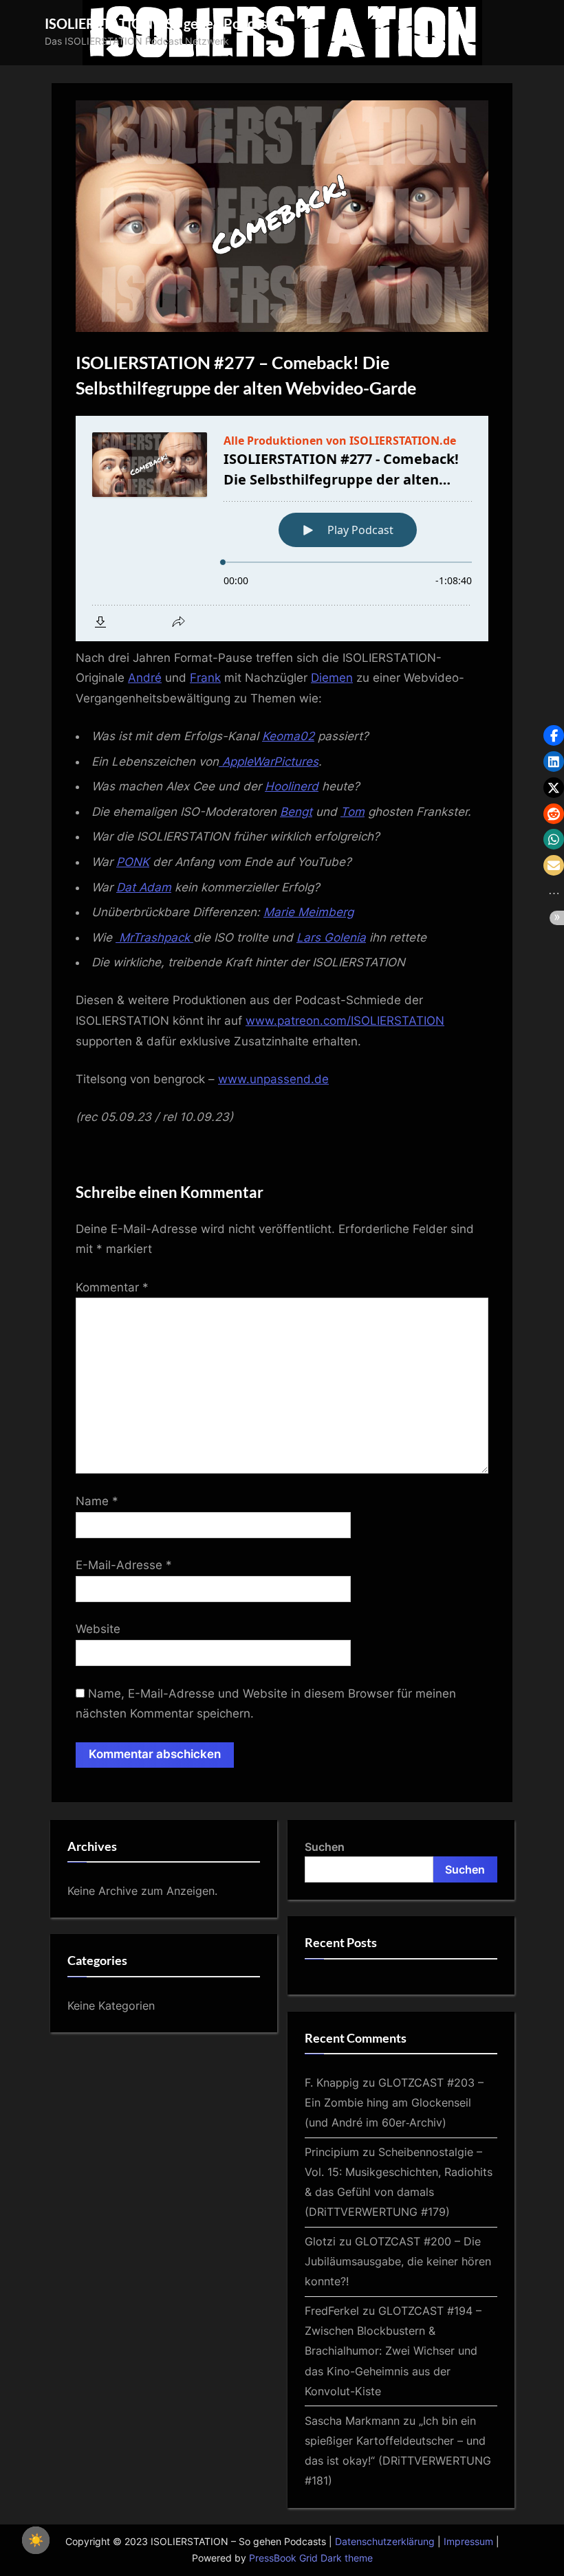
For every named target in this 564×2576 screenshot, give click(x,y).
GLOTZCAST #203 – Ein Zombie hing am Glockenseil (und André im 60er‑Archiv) (394, 2102)
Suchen (325, 1847)
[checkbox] (36, 2540)
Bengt (296, 812)
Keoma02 (288, 736)
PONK (133, 862)
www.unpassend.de (273, 1079)
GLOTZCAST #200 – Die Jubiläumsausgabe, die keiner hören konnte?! (398, 2261)
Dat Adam (144, 887)
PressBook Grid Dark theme (311, 2558)
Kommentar (112, 1287)
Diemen (332, 678)
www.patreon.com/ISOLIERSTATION (345, 1021)
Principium (332, 2152)
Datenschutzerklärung (385, 2542)
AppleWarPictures (269, 762)
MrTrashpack (154, 937)
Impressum (468, 2542)
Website (98, 1629)
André (145, 678)
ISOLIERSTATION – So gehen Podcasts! (164, 23)
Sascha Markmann (352, 2421)
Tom (352, 812)
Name (97, 1501)
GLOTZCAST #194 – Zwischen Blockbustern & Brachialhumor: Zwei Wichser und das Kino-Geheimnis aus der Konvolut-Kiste (393, 2351)
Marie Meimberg (308, 912)
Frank (205, 678)
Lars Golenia (331, 937)
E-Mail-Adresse (124, 1565)
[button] (554, 735)
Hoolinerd (292, 786)
